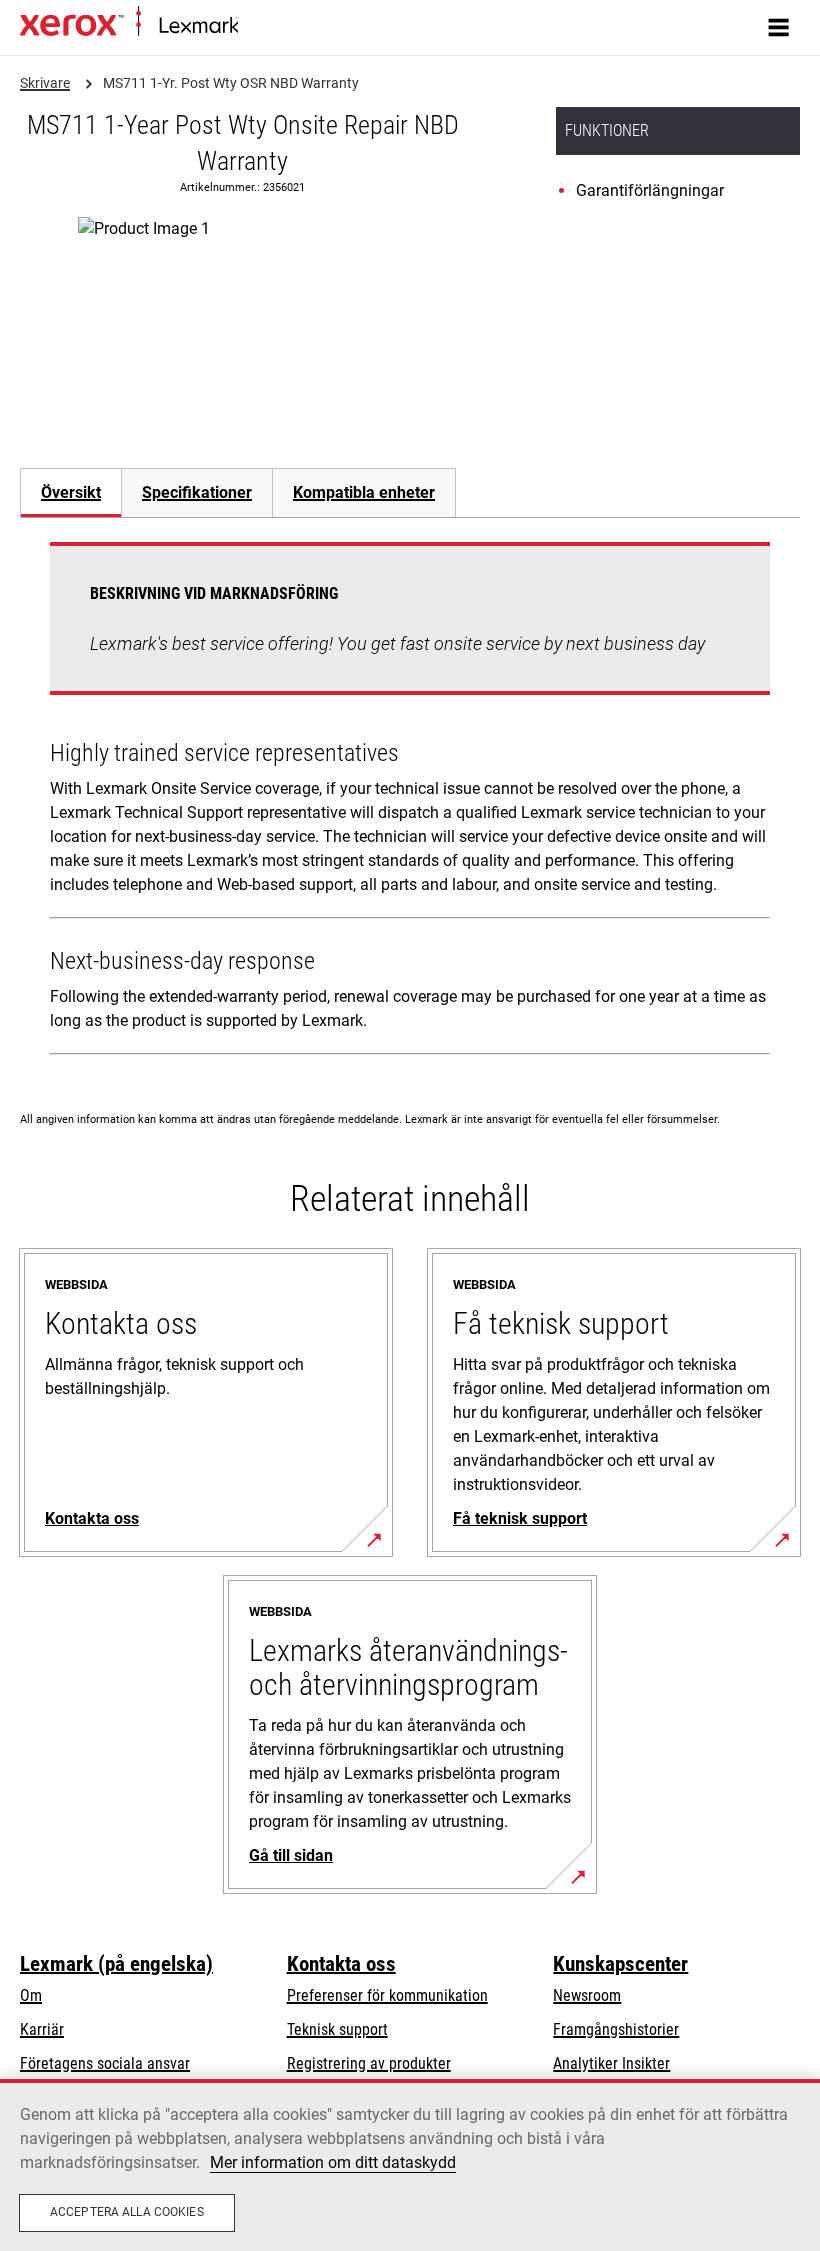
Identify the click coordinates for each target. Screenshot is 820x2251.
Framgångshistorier (616, 2029)
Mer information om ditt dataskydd (333, 2162)
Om (31, 1995)
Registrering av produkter (369, 2063)
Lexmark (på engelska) (116, 1964)
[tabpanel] (410, 802)
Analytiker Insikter (611, 2063)
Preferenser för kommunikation (387, 1995)
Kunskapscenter (620, 1964)
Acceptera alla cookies (127, 2212)
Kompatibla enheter (364, 492)
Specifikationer (197, 492)
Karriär (42, 2029)
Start (251, 26)
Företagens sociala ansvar (105, 2063)
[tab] (70, 492)
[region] (410, 2165)
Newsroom (587, 1995)
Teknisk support (337, 2029)
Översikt (71, 492)
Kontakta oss (341, 1964)
